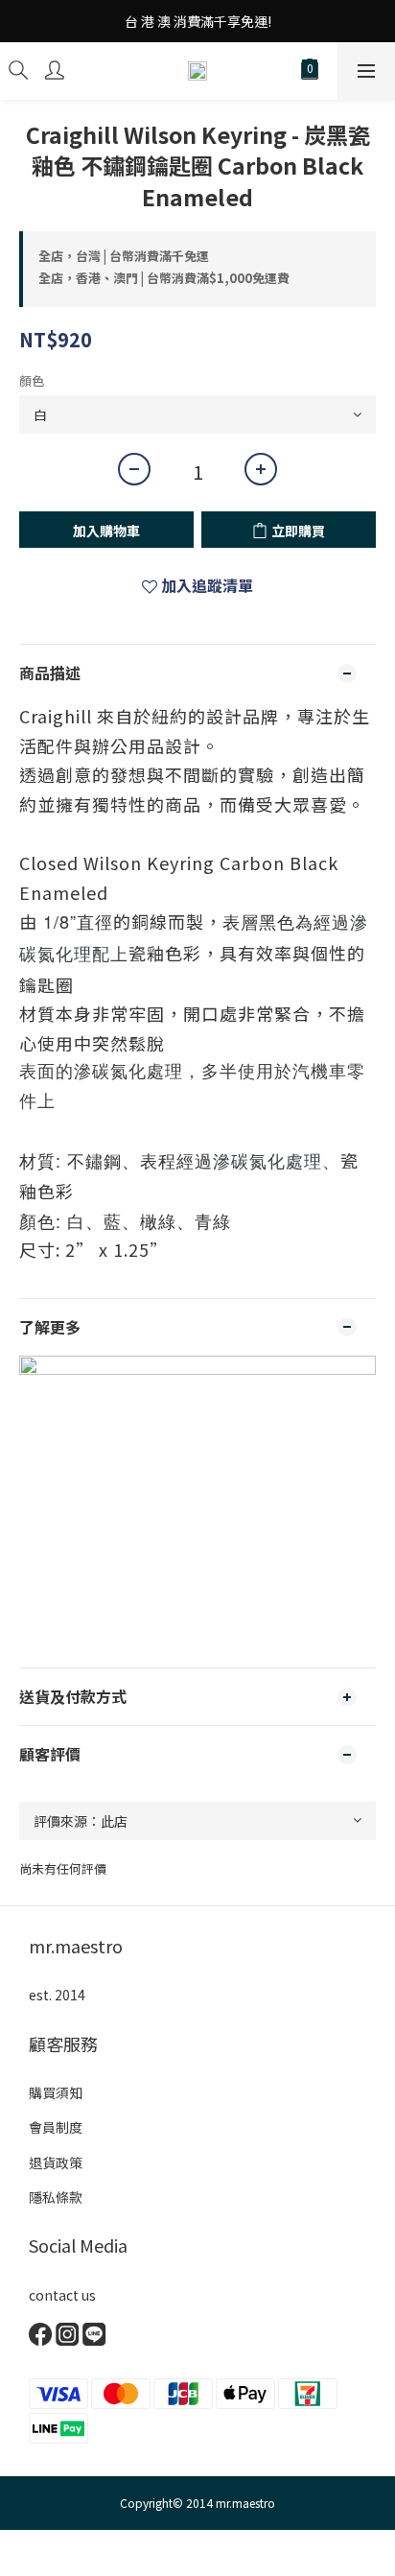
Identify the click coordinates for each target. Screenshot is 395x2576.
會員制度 (56, 2127)
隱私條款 (56, 2197)
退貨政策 (56, 2162)
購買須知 (56, 2092)
